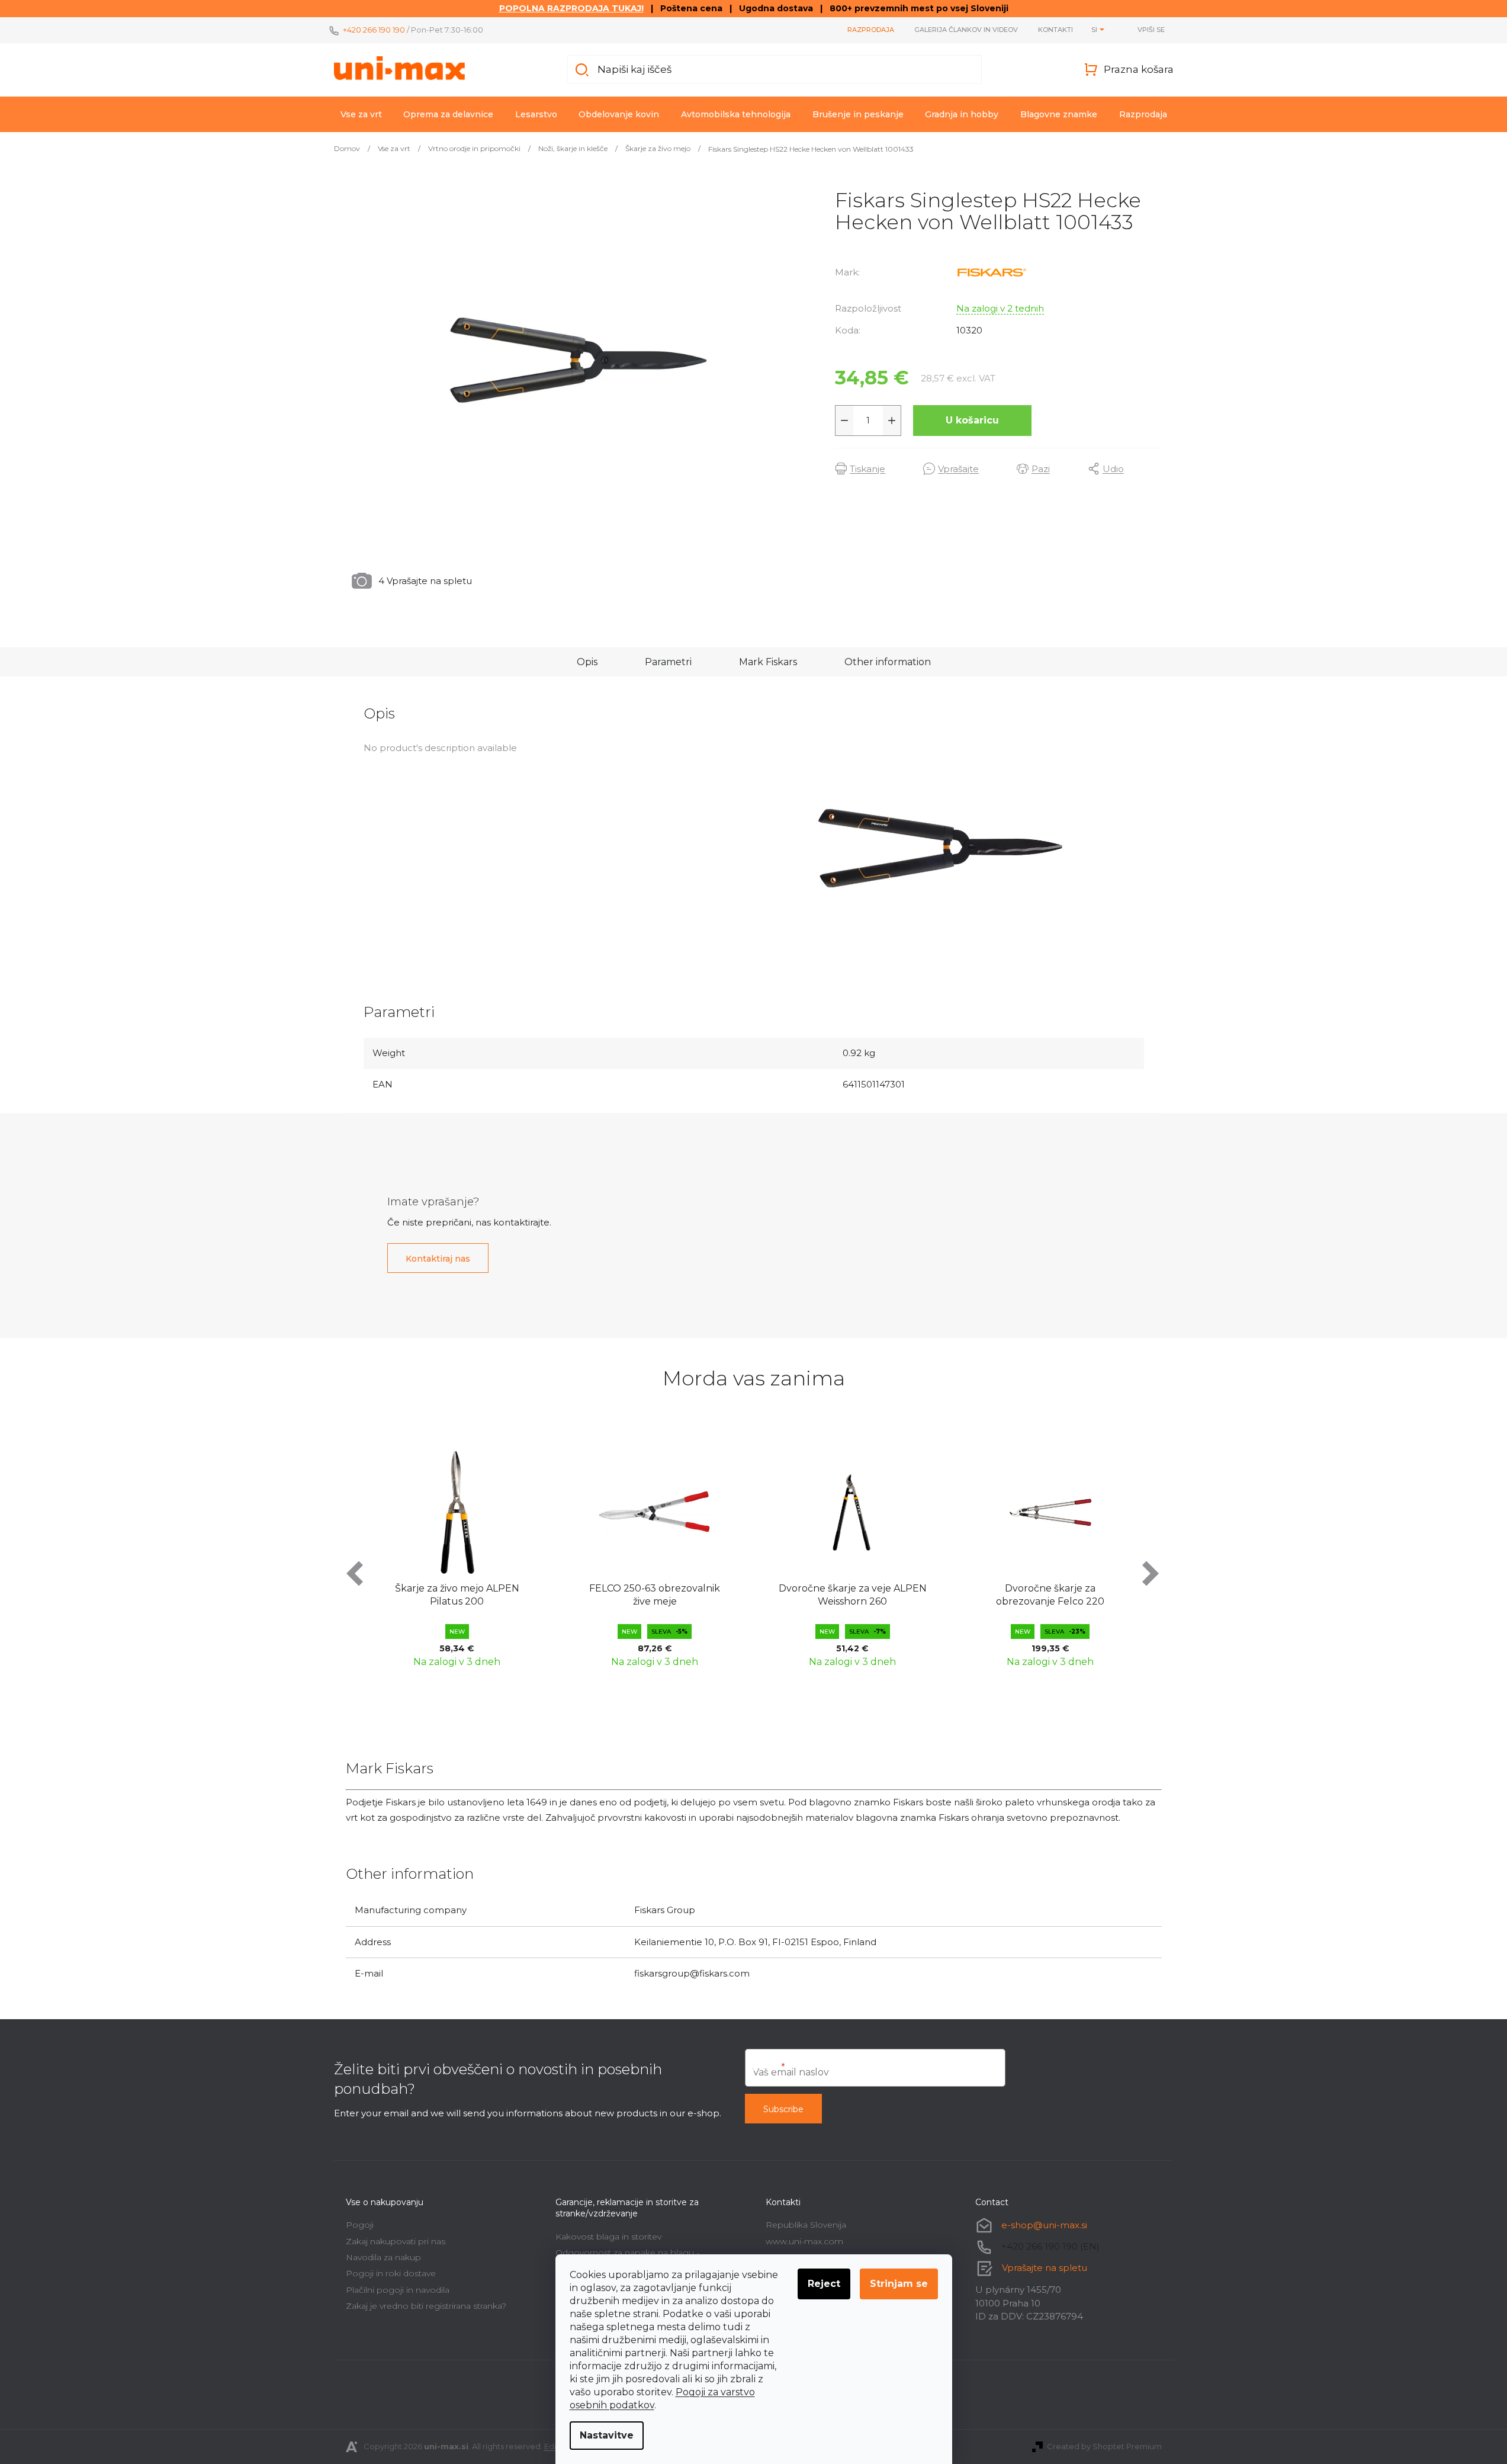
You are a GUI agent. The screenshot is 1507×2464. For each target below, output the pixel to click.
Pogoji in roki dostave (391, 2273)
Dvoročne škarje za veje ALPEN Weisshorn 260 (693, 1595)
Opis (587, 662)
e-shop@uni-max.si (1044, 2225)
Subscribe (783, 2109)
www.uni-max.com (804, 2241)
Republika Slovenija (806, 2225)
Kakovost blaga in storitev (608, 2237)
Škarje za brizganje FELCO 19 (1089, 1588)
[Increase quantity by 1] (892, 421)
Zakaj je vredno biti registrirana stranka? (426, 2306)
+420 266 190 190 (374, 30)
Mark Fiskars (768, 662)
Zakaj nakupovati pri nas (396, 2241)
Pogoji (360, 2225)
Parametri (668, 662)
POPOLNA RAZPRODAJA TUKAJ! (571, 8)
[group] (496, 1556)
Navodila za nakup (383, 2257)
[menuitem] (361, 114)
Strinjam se (899, 2284)
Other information (888, 662)
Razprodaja (871, 30)
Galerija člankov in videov (966, 30)
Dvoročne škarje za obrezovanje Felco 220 (891, 1595)
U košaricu (972, 420)
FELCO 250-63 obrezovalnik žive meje (495, 1595)
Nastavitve (607, 2435)
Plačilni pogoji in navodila (398, 2290)
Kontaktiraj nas (438, 1259)
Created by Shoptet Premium (1104, 2446)
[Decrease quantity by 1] (844, 421)
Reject (824, 2284)
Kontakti (1055, 30)
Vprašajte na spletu (1045, 2268)
